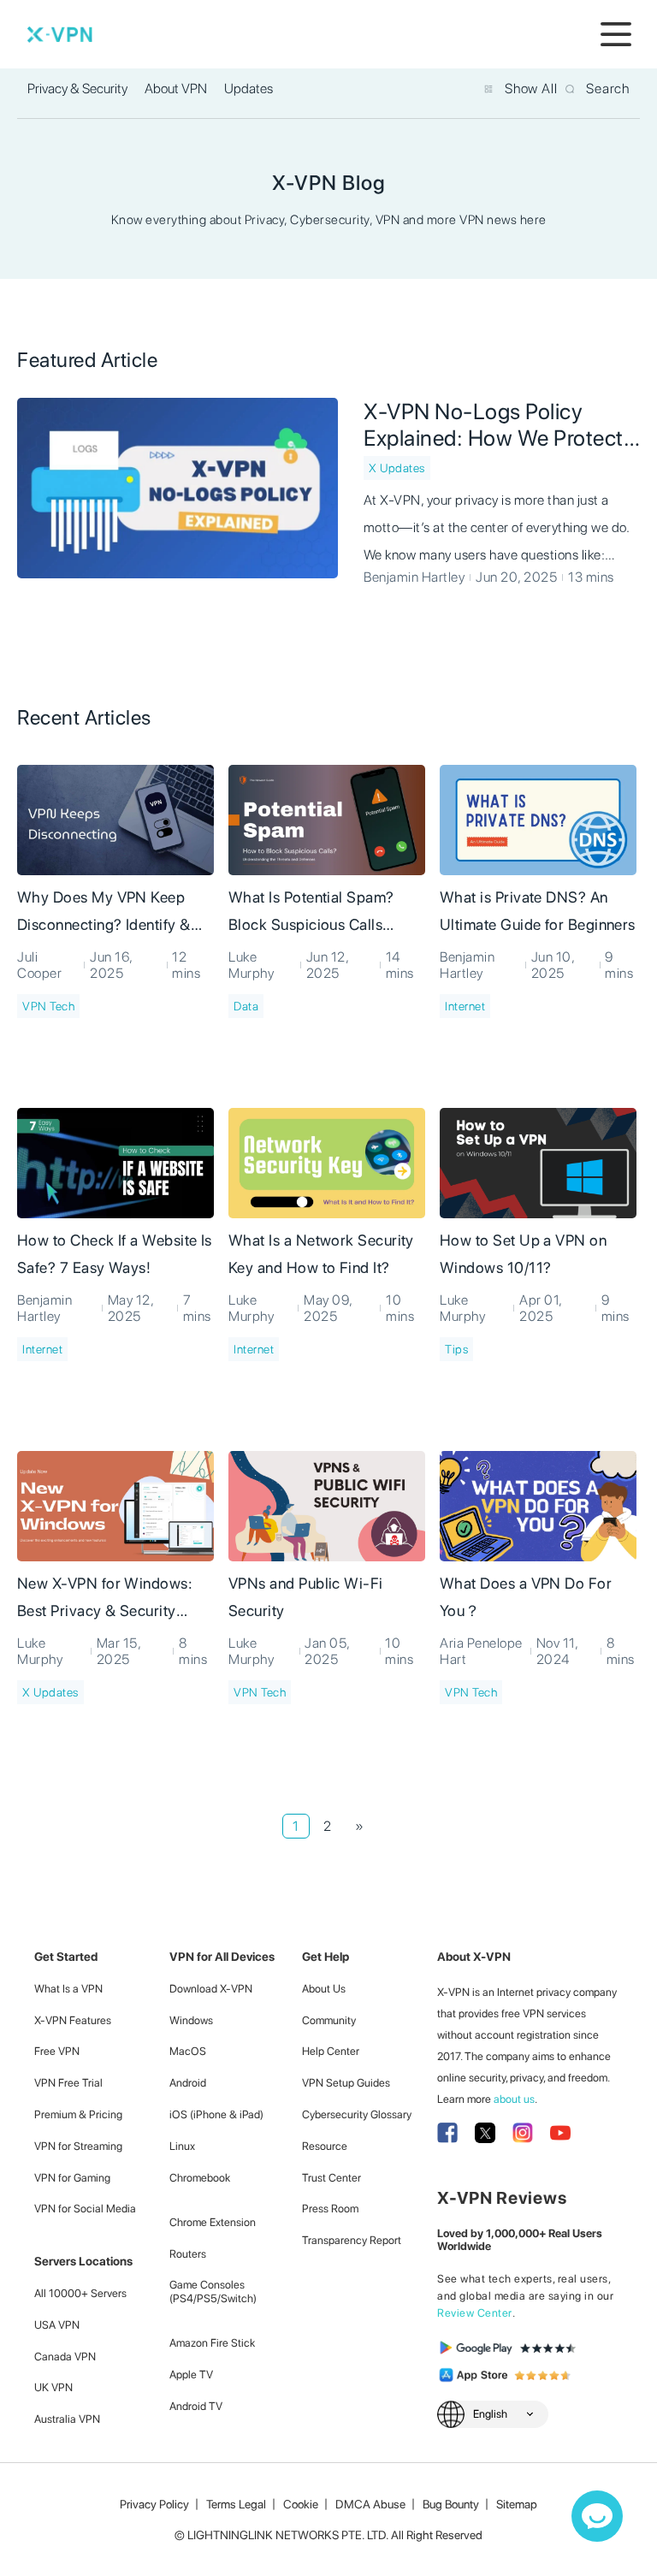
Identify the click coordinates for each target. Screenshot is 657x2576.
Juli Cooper (39, 965)
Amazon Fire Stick (212, 2343)
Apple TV (191, 2375)
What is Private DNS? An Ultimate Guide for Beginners (538, 911)
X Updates (397, 468)
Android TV (196, 2406)
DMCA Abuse (370, 2504)
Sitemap (517, 2504)
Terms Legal (236, 2504)
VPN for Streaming (78, 2146)
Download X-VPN (211, 1989)
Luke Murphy (251, 965)
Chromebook (200, 2178)
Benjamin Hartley (414, 577)
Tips (456, 1349)
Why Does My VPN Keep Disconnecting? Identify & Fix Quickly (104, 914)
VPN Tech (48, 1006)
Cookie (301, 2504)
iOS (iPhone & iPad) (216, 2114)
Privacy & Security (77, 89)
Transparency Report (352, 2240)
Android (188, 2083)
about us (514, 2099)
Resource (325, 2146)
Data (246, 1006)
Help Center (331, 2051)
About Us (324, 1989)
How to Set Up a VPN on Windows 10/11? (523, 1254)
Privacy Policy (154, 2504)
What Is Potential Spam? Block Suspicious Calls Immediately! (311, 914)
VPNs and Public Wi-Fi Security (306, 1597)
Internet (465, 1006)
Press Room (330, 2209)
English (490, 2414)
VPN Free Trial (68, 2083)
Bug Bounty (451, 2504)
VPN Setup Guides (346, 2083)
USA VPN (57, 2325)
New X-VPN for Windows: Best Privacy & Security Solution (105, 1600)
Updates (249, 89)
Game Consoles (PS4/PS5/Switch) (213, 2292)
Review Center (475, 2313)
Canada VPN (65, 2357)
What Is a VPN (68, 1989)
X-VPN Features (73, 2020)
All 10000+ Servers (80, 2293)
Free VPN (57, 2051)
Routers (188, 2254)
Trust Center (331, 2178)
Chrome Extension (213, 2222)
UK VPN (53, 2387)
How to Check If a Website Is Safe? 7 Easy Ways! (115, 1254)
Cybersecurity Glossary (357, 2114)
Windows (191, 2020)
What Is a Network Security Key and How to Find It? (321, 1254)
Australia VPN (67, 2419)
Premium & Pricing (78, 2114)
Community (329, 2020)
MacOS (188, 2051)
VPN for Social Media (85, 2209)
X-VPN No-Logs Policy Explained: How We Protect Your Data (494, 424)
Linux (182, 2146)
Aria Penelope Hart (481, 1651)
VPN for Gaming (72, 2178)
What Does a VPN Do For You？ (526, 1597)
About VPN (176, 89)
